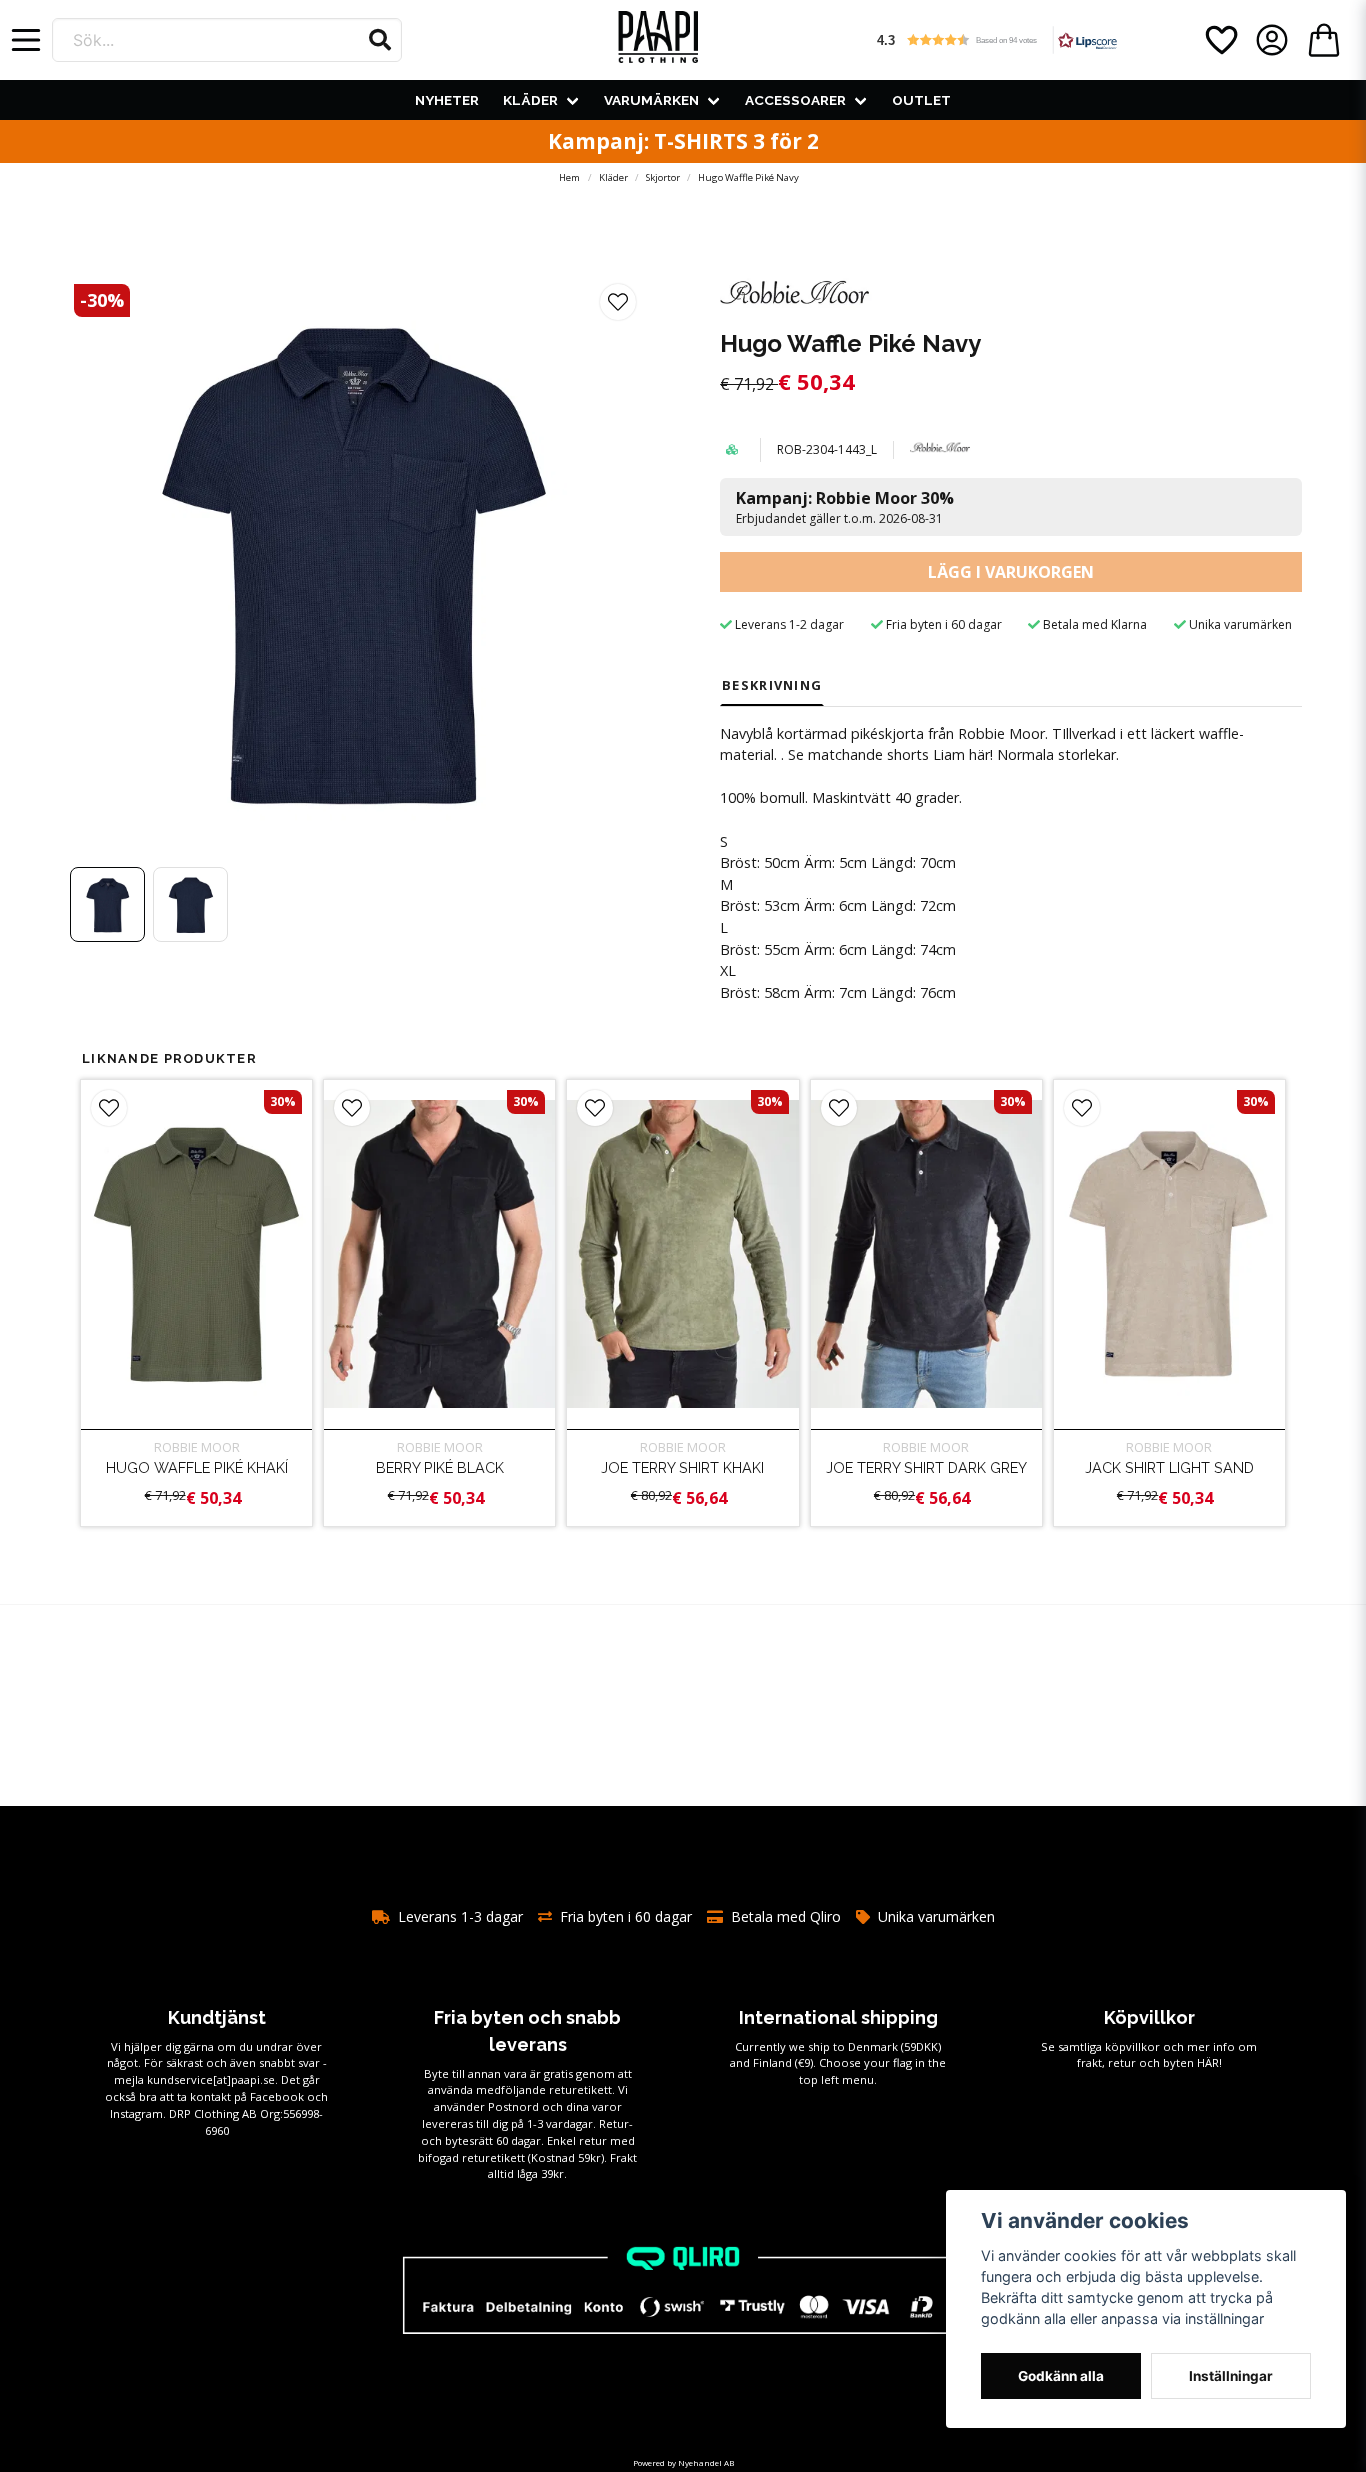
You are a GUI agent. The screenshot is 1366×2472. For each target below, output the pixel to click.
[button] (380, 40)
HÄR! (1209, 2062)
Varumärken (651, 100)
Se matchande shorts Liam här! (890, 754)
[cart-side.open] (1324, 40)
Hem (569, 177)
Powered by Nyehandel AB (683, 2462)
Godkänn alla (1061, 2376)
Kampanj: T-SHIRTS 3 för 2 (683, 141)
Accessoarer (795, 100)
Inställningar (1231, 2376)
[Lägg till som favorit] (1220, 40)
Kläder (530, 100)
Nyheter (447, 100)
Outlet (921, 100)
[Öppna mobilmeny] (26, 40)
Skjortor (663, 177)
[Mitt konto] (1272, 40)
